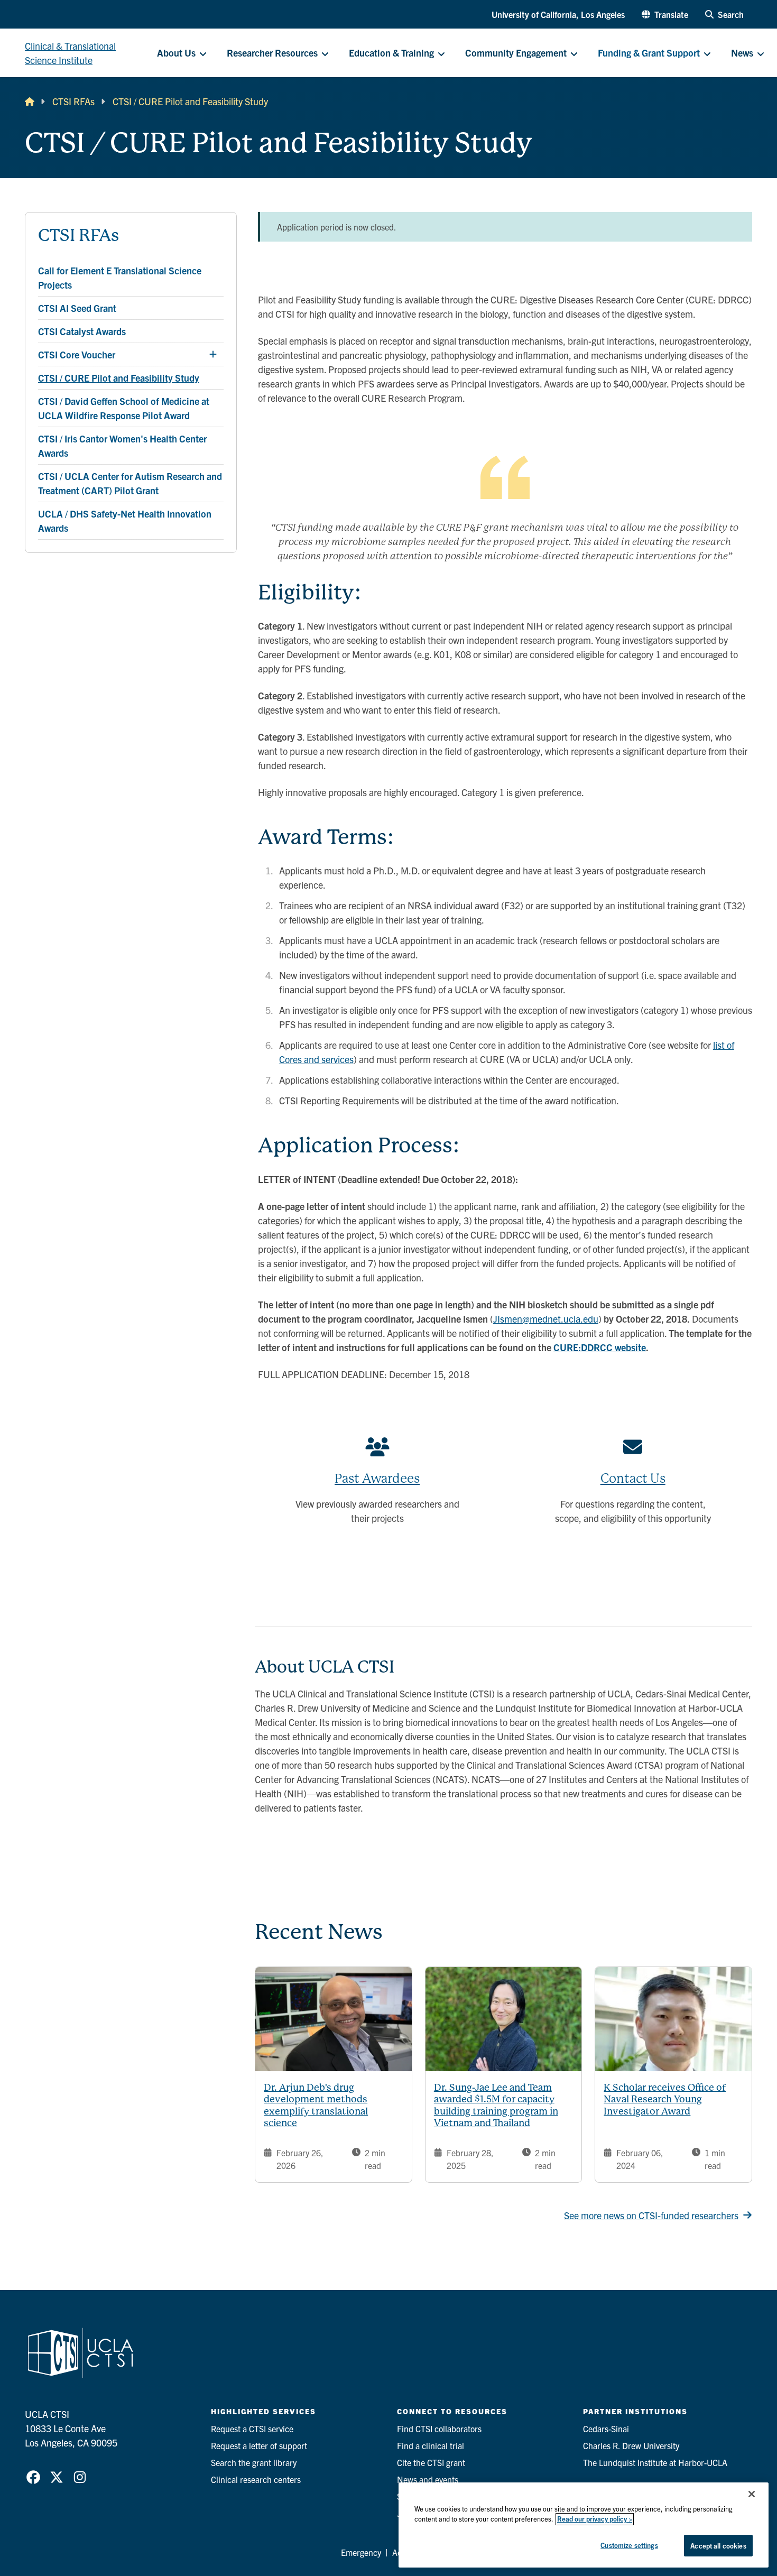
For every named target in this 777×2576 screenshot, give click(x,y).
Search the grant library (254, 2462)
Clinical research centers (256, 2479)
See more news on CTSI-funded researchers (651, 2215)
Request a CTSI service (252, 2429)
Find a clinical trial (431, 2445)
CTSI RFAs (73, 101)
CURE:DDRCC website (600, 1347)
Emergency (361, 2552)
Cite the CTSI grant (431, 2462)
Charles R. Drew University (631, 2445)
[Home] (30, 101)
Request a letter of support (259, 2445)
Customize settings (629, 2545)
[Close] (752, 2494)
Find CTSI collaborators (439, 2429)
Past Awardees (377, 1479)
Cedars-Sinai (606, 2429)
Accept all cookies (718, 2546)
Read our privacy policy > (595, 2519)
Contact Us (633, 1479)
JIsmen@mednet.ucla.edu (546, 1319)
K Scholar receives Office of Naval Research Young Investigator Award (665, 2099)
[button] (665, 14)
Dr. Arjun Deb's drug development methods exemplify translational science (316, 2105)
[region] (584, 2525)
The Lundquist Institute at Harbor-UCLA (655, 2462)
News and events (428, 2479)
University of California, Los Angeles (558, 14)
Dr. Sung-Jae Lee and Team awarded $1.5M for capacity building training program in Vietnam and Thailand (496, 2105)
